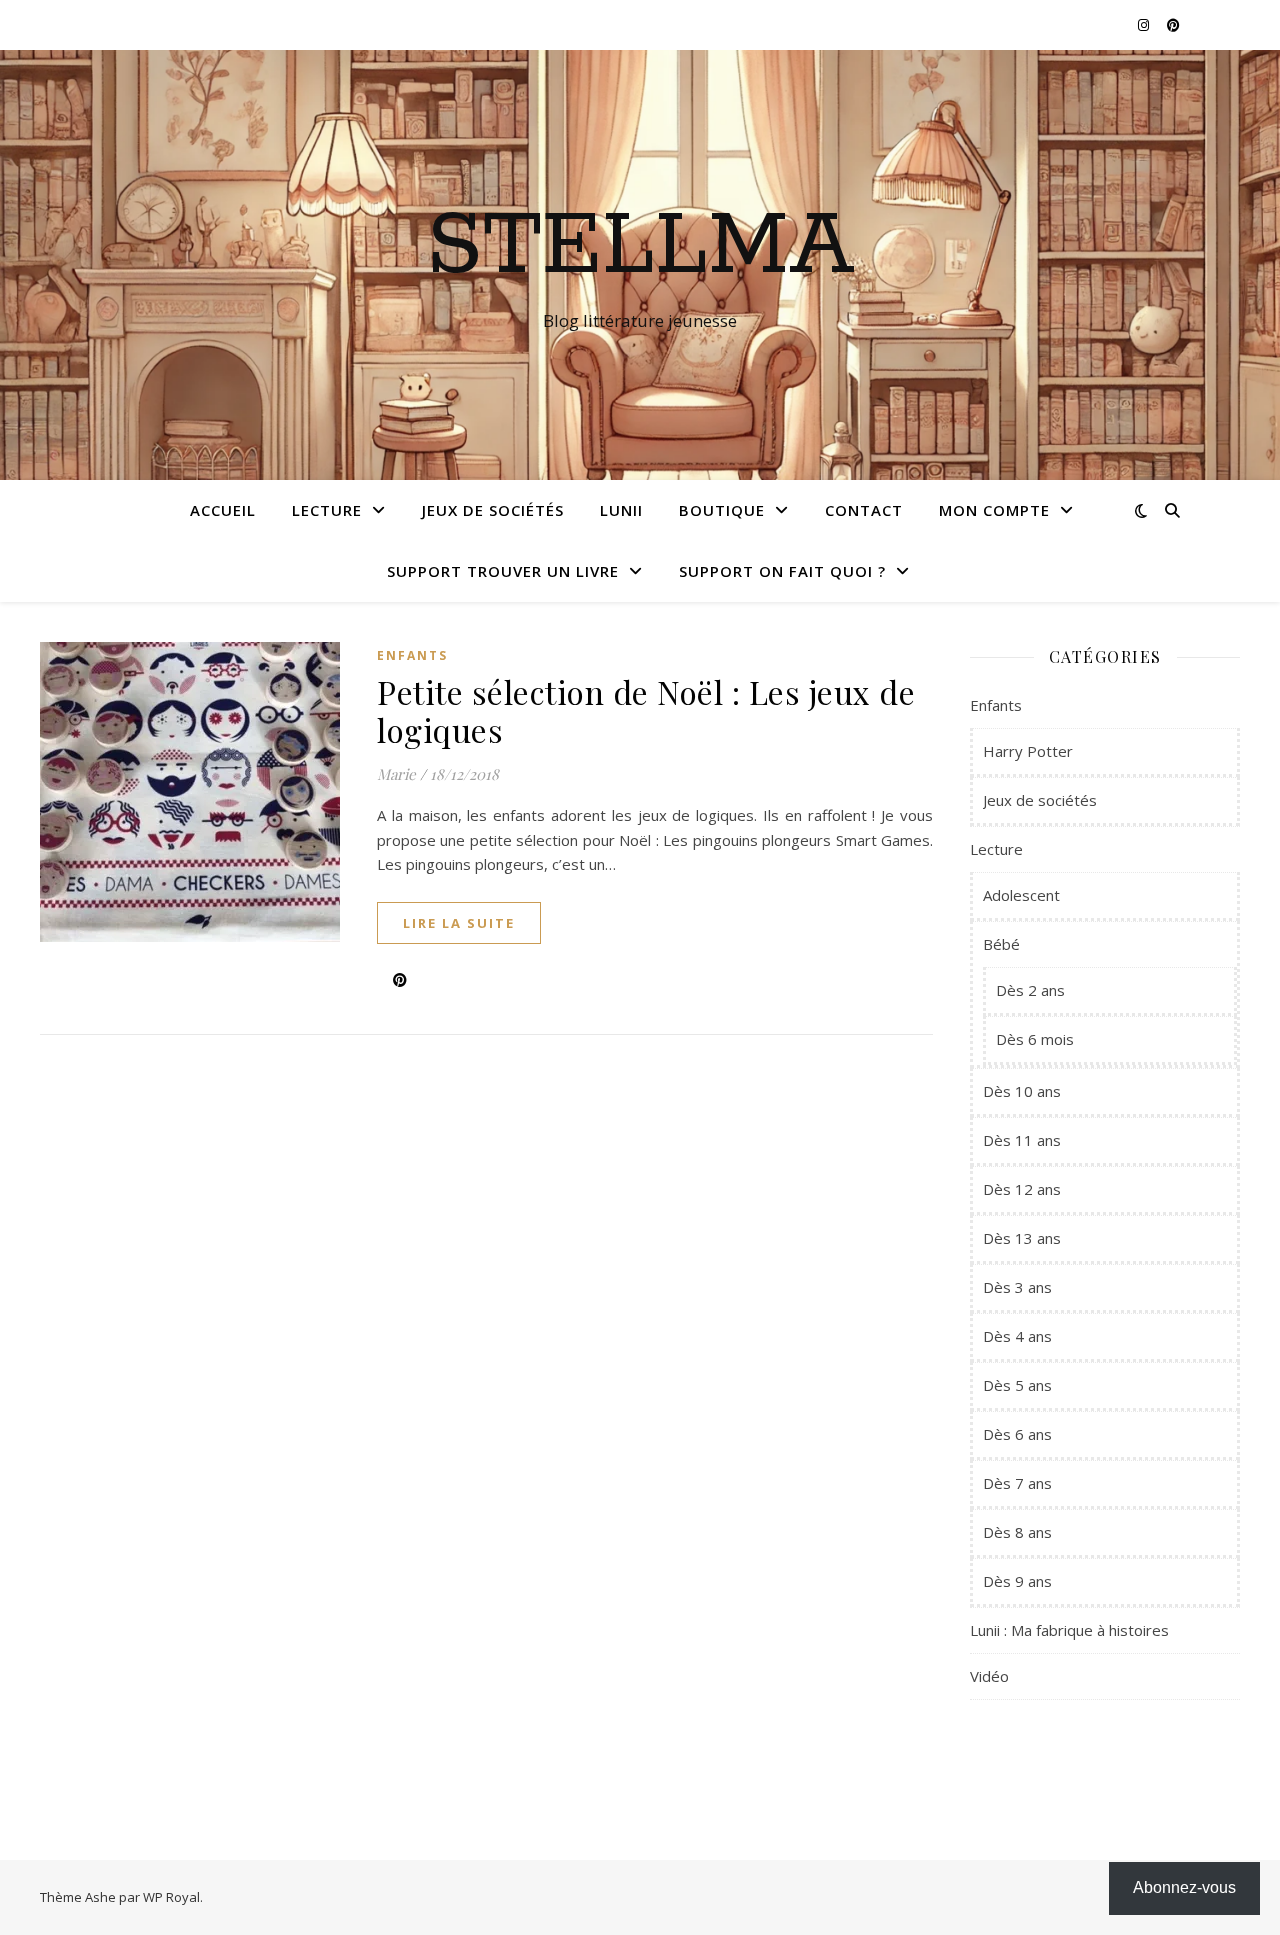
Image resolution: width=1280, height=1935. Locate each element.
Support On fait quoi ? (782, 571)
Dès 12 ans (1022, 1189)
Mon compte (994, 510)
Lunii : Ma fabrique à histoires (1069, 1630)
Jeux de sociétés (493, 510)
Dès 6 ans (1017, 1434)
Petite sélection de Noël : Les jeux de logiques (646, 710)
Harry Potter (1028, 751)
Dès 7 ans (1017, 1483)
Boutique (722, 510)
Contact (864, 510)
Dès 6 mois (1035, 1039)
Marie (396, 774)
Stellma (640, 247)
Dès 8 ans (1017, 1532)
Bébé (1001, 944)
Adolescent (1021, 895)
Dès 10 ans (1022, 1091)
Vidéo (989, 1676)
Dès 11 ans (1022, 1140)
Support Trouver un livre (503, 571)
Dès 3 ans (1017, 1287)
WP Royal (171, 1897)
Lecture (327, 510)
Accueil (223, 510)
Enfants (412, 655)
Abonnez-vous (1184, 1887)
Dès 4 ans (1017, 1336)
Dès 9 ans (1017, 1581)
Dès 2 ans (1030, 990)
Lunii (621, 510)
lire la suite (459, 923)
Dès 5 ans (1017, 1385)
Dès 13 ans (1022, 1238)
